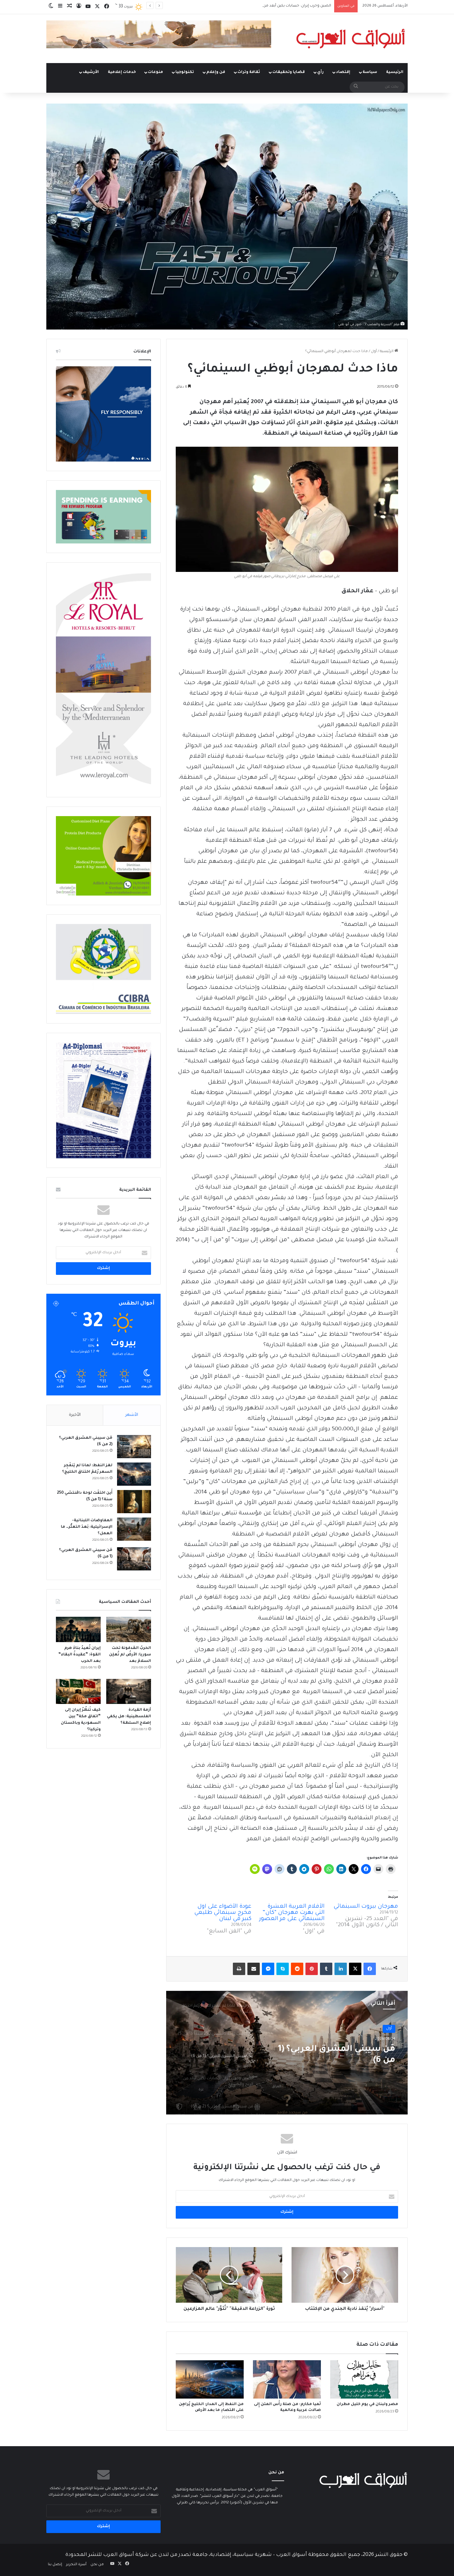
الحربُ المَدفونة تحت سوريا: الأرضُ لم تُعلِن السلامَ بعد (130, 1655)
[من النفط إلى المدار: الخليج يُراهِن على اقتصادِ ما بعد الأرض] (210, 2379)
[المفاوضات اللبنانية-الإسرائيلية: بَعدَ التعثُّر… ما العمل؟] (134, 1529)
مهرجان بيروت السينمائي (366, 1907)
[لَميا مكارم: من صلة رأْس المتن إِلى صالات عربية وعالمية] (287, 2379)
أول (374, 352)
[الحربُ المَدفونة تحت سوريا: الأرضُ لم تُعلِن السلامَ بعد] (129, 1629)
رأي (320, 72)
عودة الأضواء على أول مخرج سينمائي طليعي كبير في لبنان (223, 1913)
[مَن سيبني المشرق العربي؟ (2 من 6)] (134, 1447)
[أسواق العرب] (351, 39)
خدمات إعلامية (122, 72)
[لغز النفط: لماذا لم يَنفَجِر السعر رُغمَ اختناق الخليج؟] (134, 1474)
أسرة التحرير (76, 2565)
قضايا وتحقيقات (289, 72)
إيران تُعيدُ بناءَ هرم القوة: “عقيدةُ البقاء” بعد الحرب (80, 1655)
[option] (287, 2053)
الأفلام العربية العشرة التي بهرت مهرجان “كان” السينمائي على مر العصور (292, 1913)
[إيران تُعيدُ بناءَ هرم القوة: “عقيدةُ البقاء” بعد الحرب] (78, 1629)
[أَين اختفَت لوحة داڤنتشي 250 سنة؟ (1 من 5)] (134, 1502)
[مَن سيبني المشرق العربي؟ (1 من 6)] (134, 1559)
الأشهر (132, 1415)
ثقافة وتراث (249, 72)
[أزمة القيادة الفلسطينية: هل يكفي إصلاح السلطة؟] (129, 1692)
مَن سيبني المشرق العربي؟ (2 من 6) (336, 2055)
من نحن (97, 2565)
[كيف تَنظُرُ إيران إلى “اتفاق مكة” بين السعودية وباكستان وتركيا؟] (78, 1692)
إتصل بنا (55, 2565)
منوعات (156, 72)
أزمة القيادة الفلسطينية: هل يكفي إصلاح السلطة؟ (129, 1717)
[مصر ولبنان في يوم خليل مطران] (364, 2379)
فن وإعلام (216, 72)
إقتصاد (343, 72)
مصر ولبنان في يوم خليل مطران (367, 2404)
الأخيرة (75, 1415)
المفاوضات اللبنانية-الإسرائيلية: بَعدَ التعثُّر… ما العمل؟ (87, 1527)
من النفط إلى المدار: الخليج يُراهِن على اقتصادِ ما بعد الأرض (283, 6)
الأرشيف (91, 72)
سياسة (370, 72)
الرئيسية (395, 72)
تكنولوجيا (185, 72)
